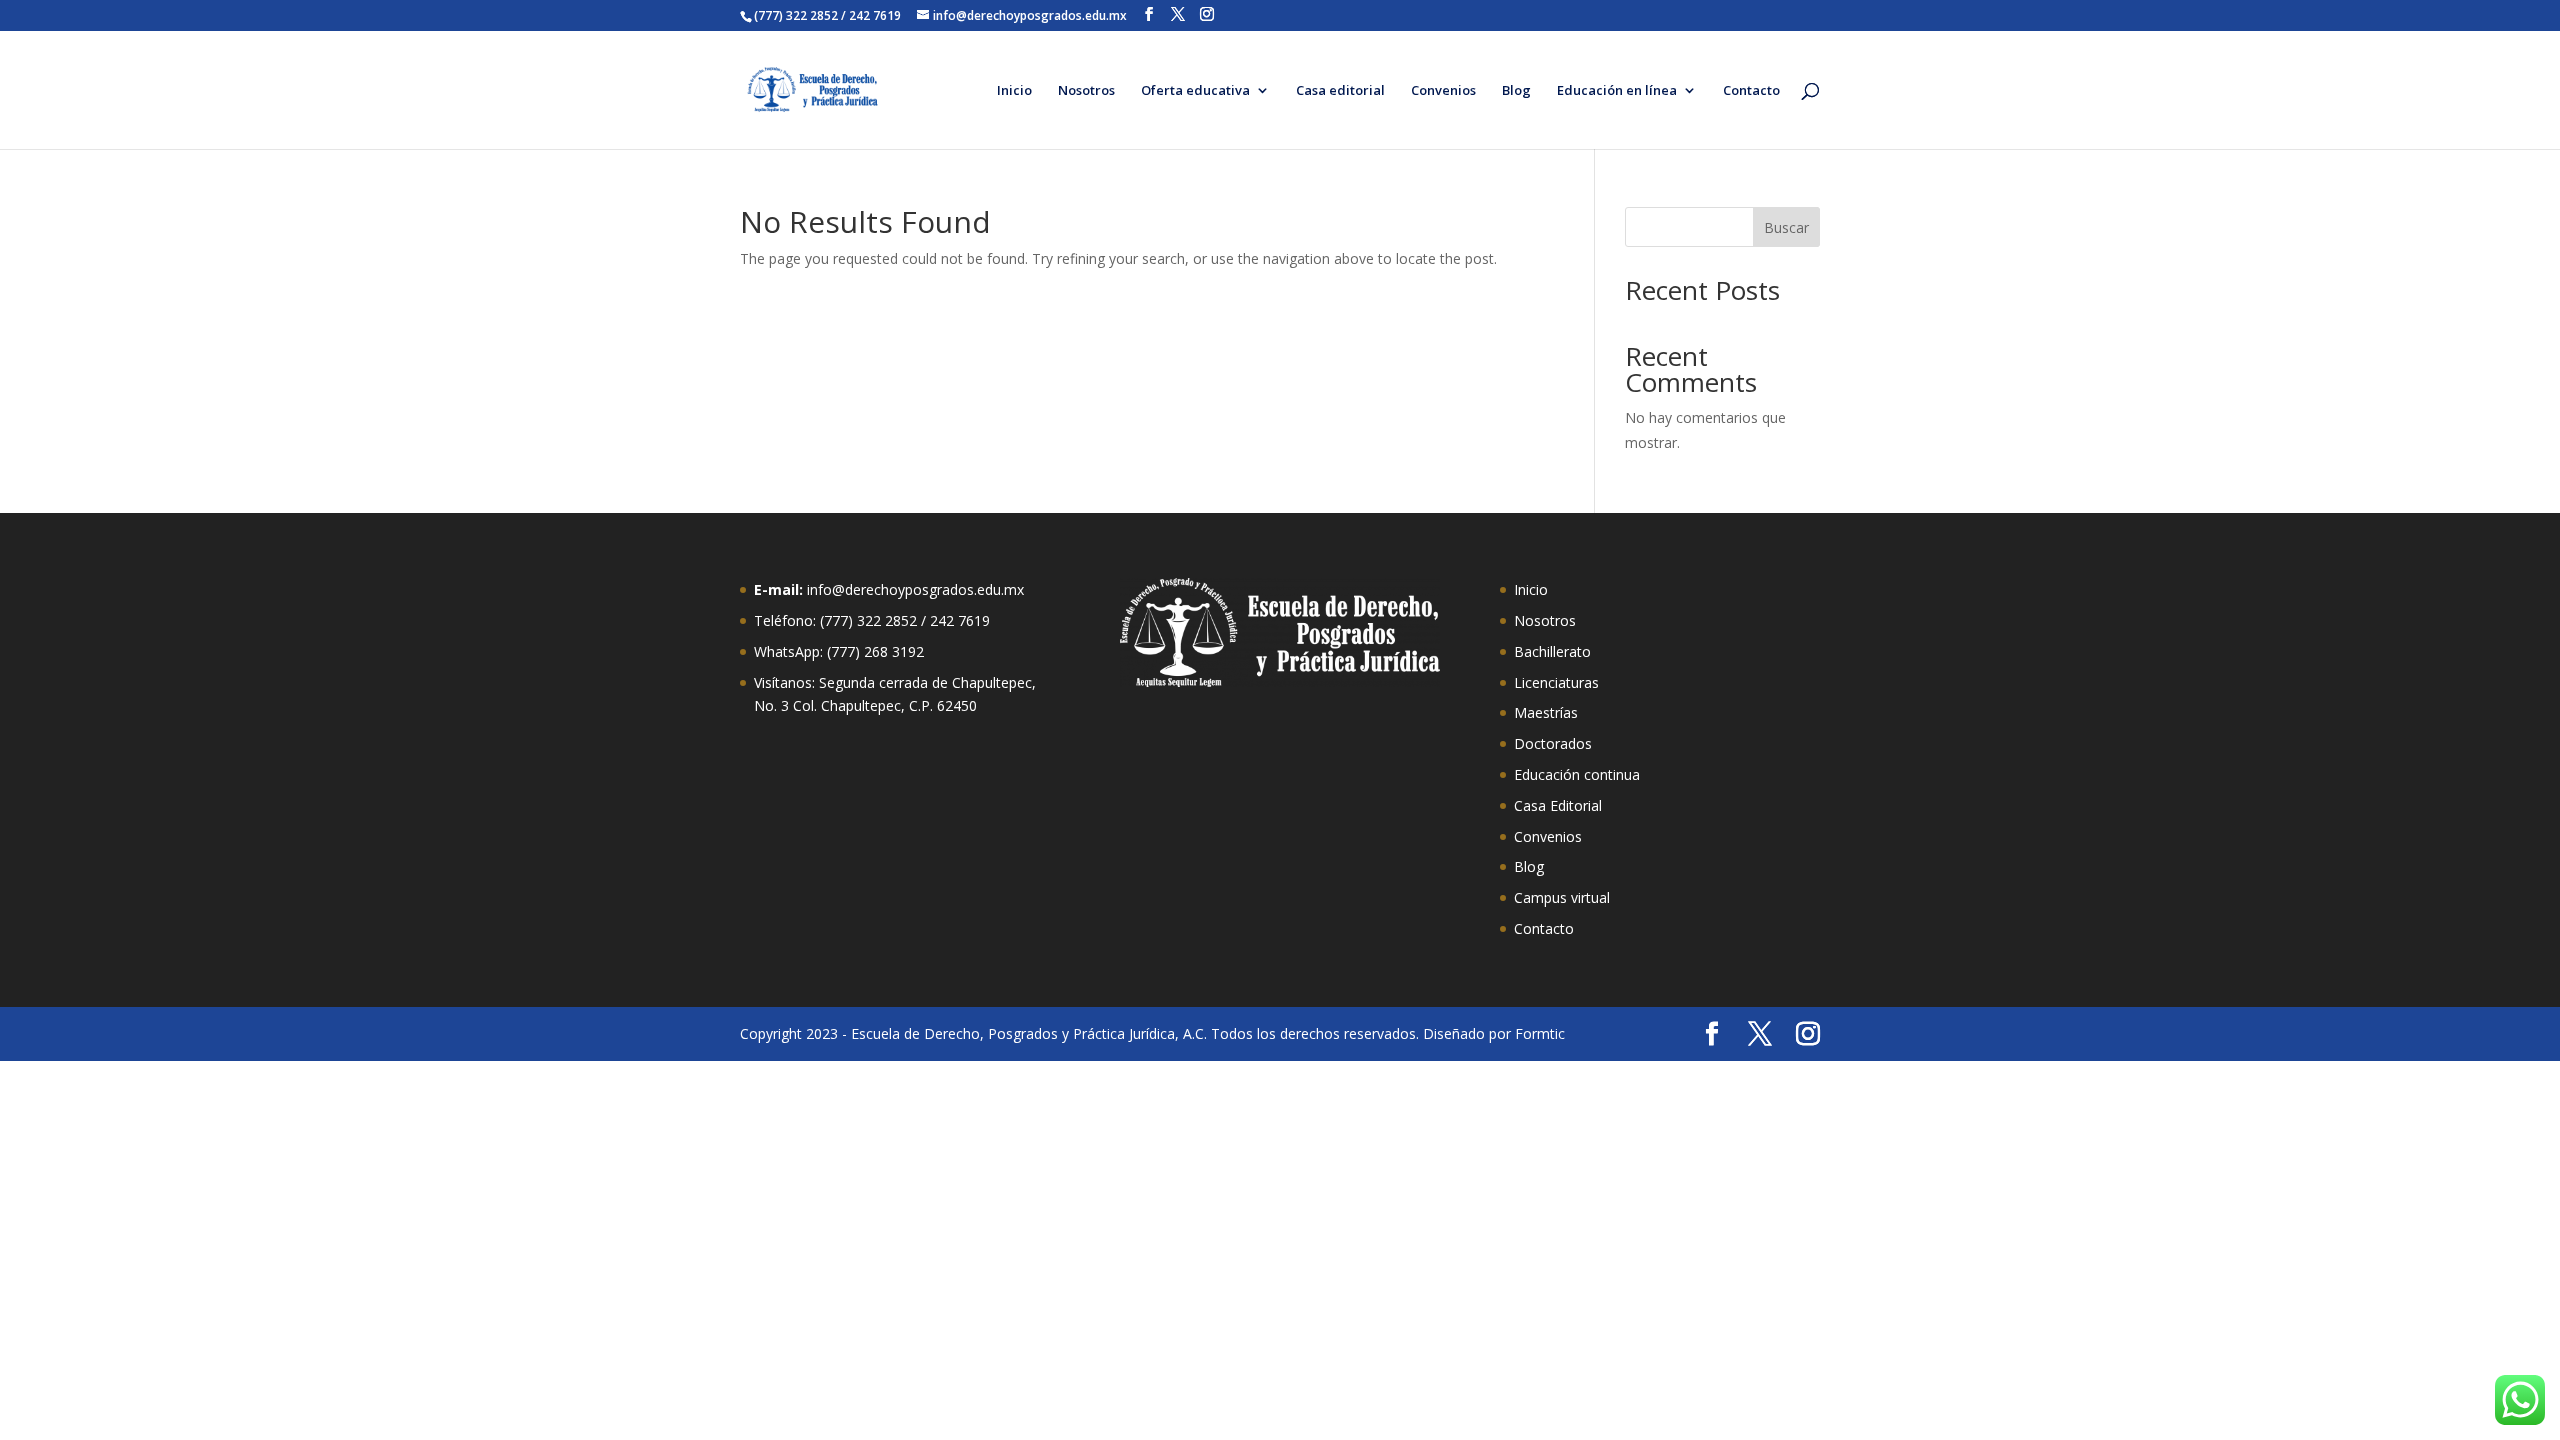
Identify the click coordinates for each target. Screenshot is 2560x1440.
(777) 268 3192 (875, 651)
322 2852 (887, 620)
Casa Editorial (1558, 805)
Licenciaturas (1556, 682)
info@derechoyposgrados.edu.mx (915, 589)
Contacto (1751, 91)
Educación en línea (1617, 91)
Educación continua (1577, 774)
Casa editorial (1340, 91)
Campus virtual (1562, 897)
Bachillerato (1552, 651)
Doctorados (1553, 743)
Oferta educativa (1195, 91)
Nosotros (1086, 91)
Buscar (1786, 227)
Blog (1516, 91)
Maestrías (1546, 712)
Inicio (1014, 91)
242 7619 (960, 620)
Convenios (1443, 91)
